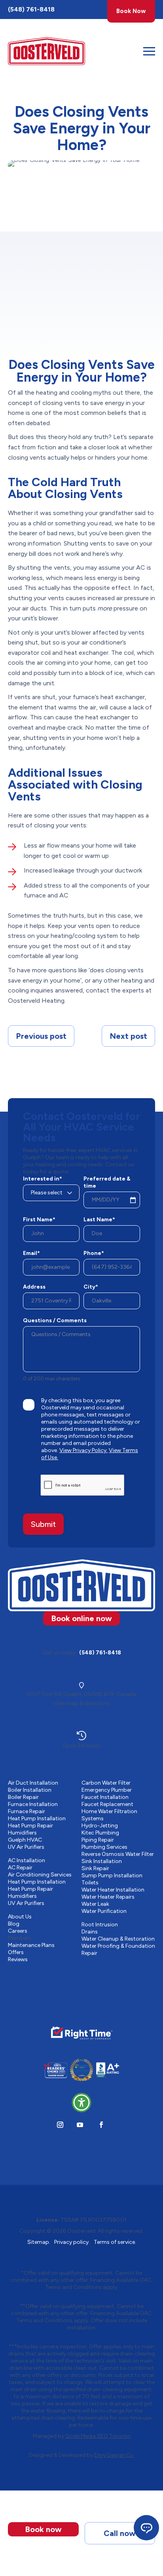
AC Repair (20, 1868)
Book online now (81, 1618)
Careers (18, 1931)
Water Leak (95, 1904)
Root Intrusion (100, 1925)
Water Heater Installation (113, 1890)
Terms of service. (115, 2242)
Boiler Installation (30, 1790)
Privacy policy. (72, 2242)
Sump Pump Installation (112, 1875)
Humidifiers (22, 1833)
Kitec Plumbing (100, 1833)
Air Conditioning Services (40, 1875)
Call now (120, 2533)
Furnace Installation (33, 1804)
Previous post (41, 1036)
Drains (90, 1932)
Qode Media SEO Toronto (98, 2436)
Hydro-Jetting (100, 1826)
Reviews (18, 1959)
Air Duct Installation (33, 1783)
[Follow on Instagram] (60, 2125)
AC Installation (27, 1860)
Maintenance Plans (31, 1945)
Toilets (90, 1883)
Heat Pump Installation (37, 1818)
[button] (81, 2103)
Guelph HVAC (25, 1840)
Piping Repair (98, 1840)
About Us (20, 1917)
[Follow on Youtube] (80, 2125)
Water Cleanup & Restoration (118, 1939)
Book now (43, 2529)
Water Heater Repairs (108, 1897)
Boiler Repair (23, 1797)
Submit (43, 1524)
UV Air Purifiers (26, 1847)
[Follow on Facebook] (101, 2125)
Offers (16, 1952)
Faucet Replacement (107, 1804)
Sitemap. (39, 2242)
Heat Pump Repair (30, 1826)
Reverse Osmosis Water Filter (118, 1854)
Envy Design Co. (114, 2455)
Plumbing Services (104, 1847)
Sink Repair (95, 1868)
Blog (14, 1924)
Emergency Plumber (107, 1790)
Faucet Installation (105, 1797)
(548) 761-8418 (31, 9)
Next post (128, 1036)
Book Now (131, 11)
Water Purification (104, 1911)
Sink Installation (102, 1861)
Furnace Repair (27, 1811)
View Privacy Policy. (83, 1450)
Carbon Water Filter (106, 1783)
